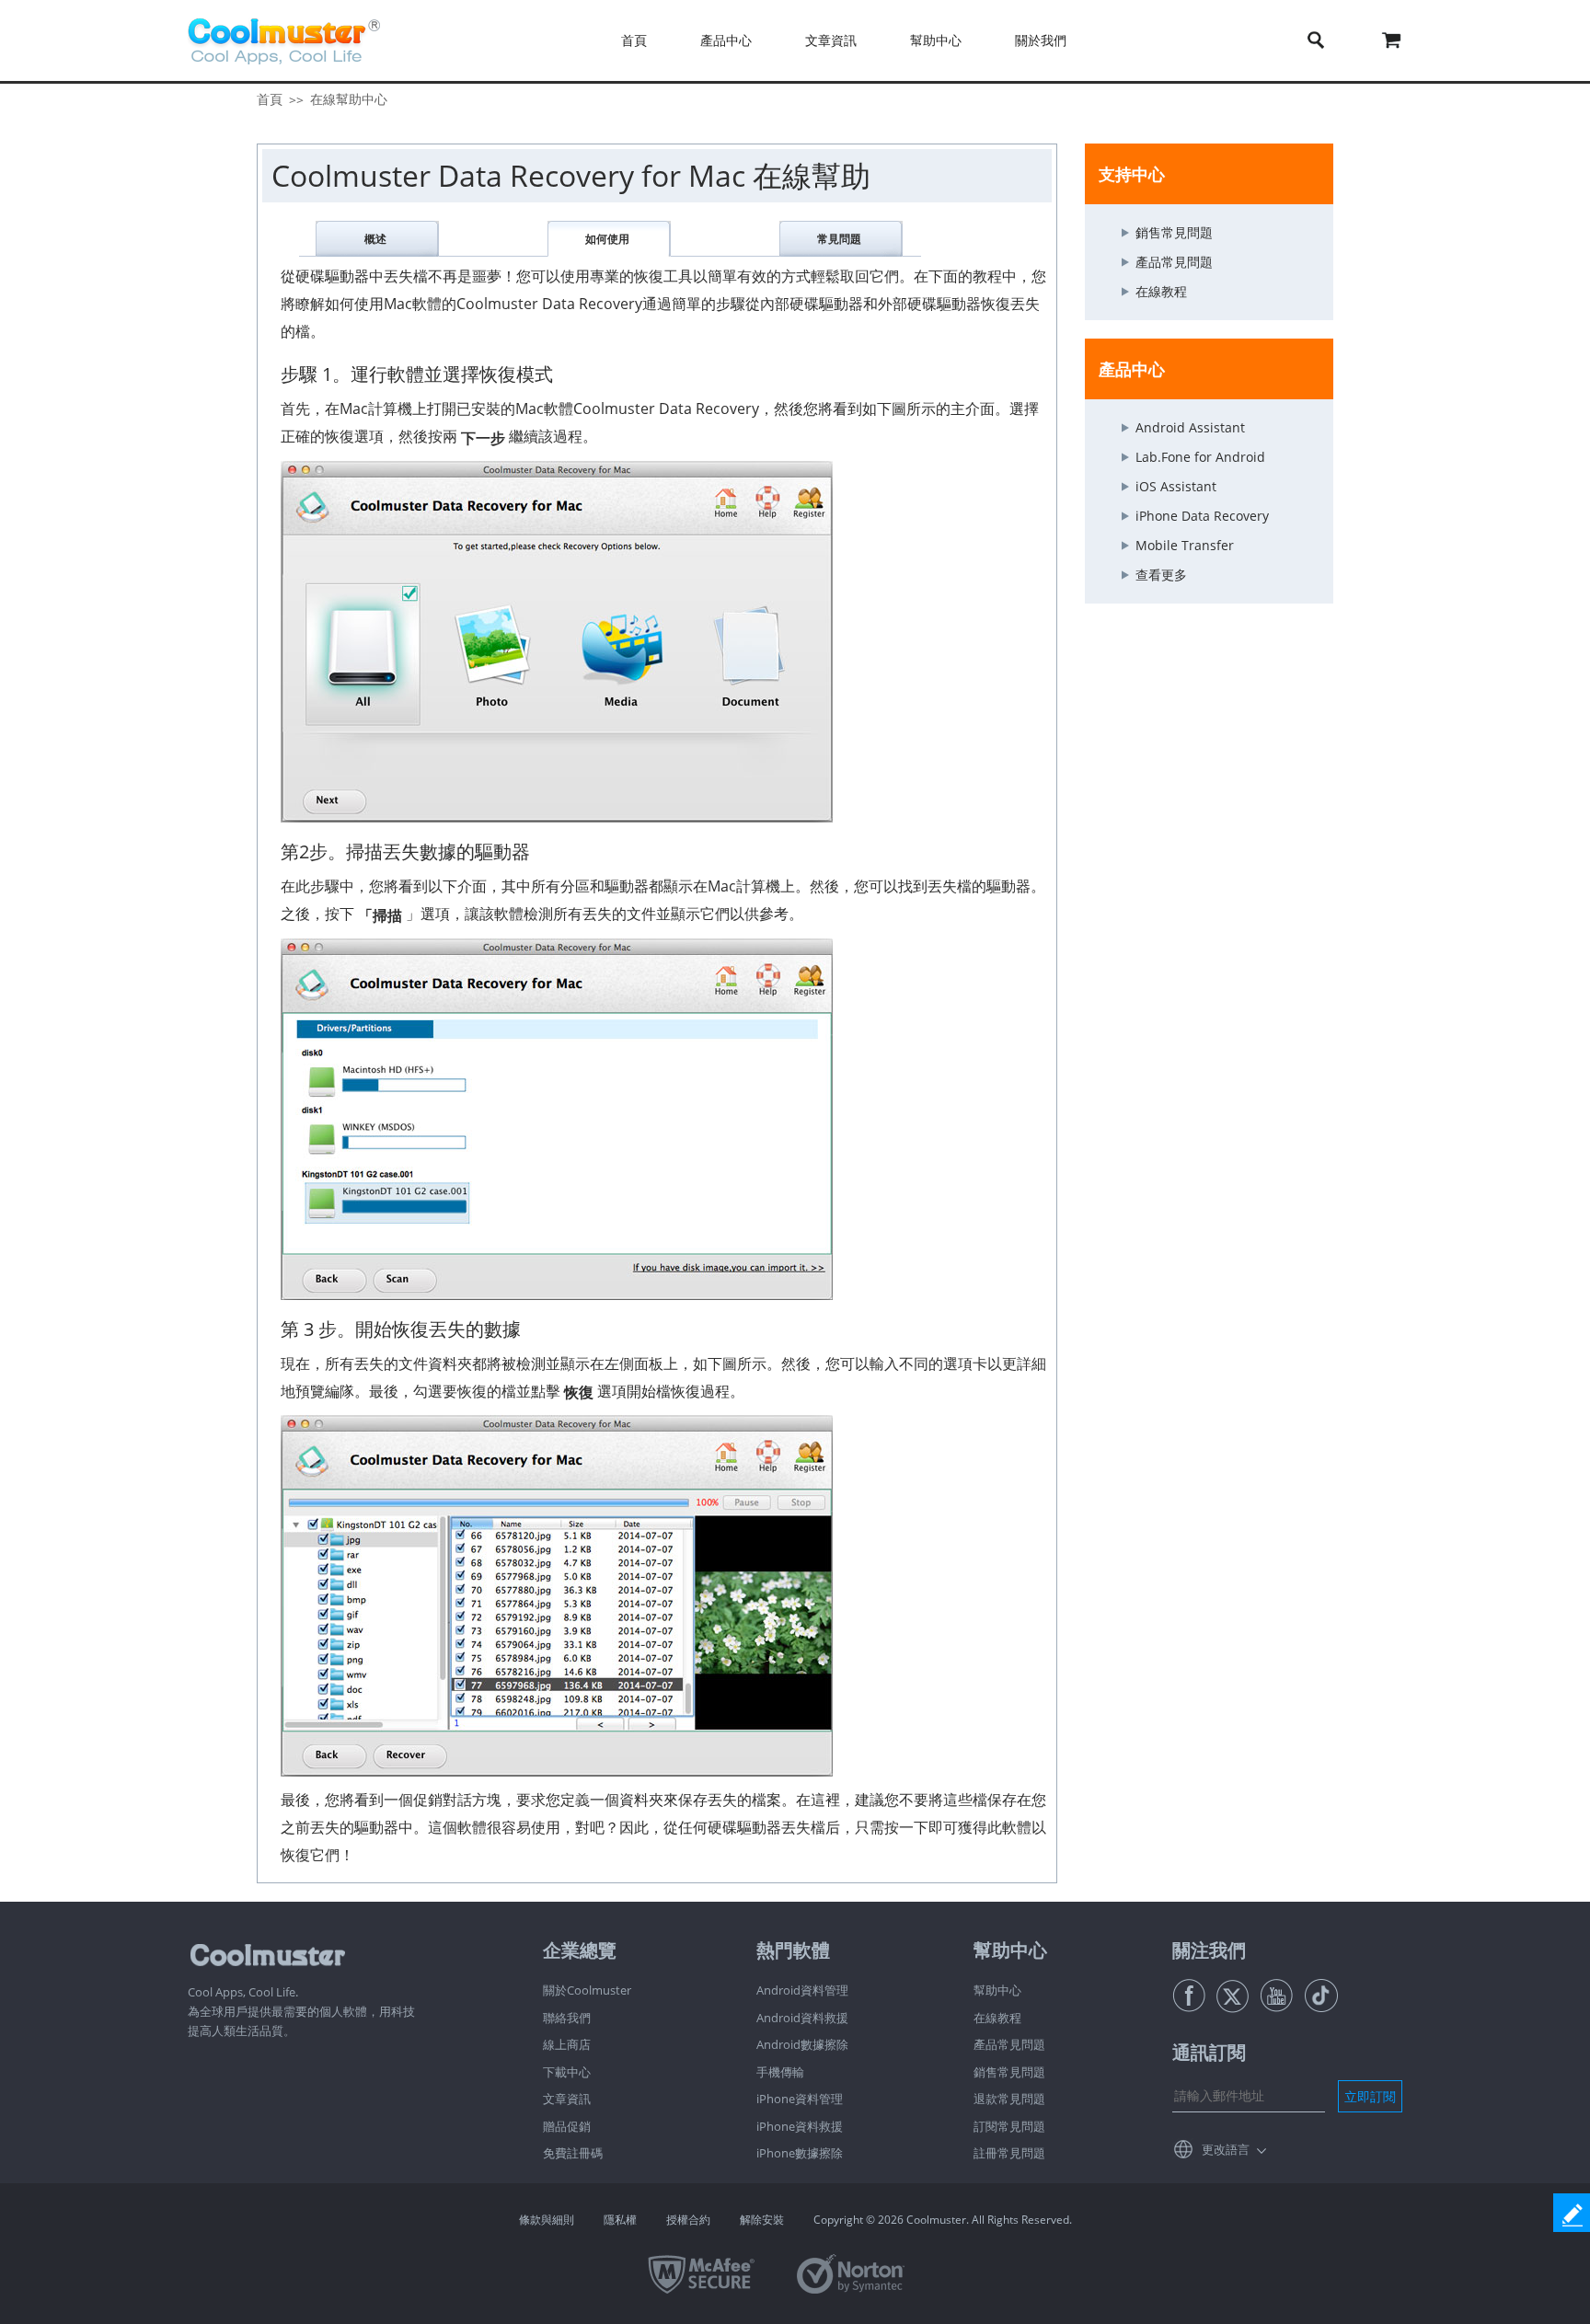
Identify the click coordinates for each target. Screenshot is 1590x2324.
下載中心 (567, 2072)
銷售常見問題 (1174, 232)
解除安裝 (762, 2220)
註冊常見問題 (1009, 2153)
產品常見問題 (1174, 262)
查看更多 (1161, 575)
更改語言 (1226, 2149)
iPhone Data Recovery (1202, 516)
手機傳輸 (780, 2072)
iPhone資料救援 (800, 2126)
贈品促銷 (567, 2126)
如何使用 (607, 239)
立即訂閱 (1370, 2096)
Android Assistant (1190, 427)
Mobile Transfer (1185, 545)
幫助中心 (997, 1990)
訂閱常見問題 (1009, 2126)
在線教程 (1161, 291)
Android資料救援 (802, 2018)
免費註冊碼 (573, 2153)
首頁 (634, 40)
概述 (375, 239)
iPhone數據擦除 (800, 2153)
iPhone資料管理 (800, 2099)
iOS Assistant (1176, 486)
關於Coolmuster (587, 1990)
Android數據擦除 (802, 2044)
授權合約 (688, 2220)
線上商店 (567, 2044)
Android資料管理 (802, 1990)
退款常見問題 (1009, 2099)
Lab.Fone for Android (1200, 457)
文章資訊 (567, 2099)
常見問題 (839, 239)
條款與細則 (547, 2220)
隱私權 (620, 2220)
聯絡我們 (567, 2018)
